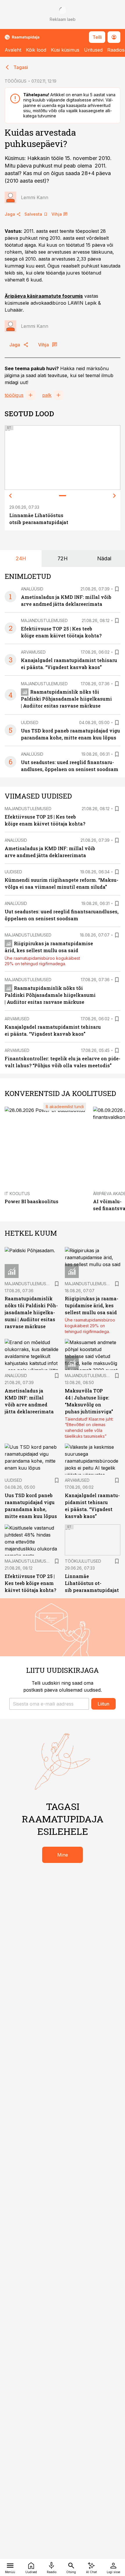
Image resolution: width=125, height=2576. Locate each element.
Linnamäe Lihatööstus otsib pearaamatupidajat (92, 1583)
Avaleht (13, 50)
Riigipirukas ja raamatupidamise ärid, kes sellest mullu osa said (92, 1305)
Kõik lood (36, 50)
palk (47, 395)
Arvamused (33, 652)
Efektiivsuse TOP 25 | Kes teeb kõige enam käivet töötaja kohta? (30, 1583)
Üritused (93, 50)
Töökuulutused (83, 1561)
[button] (49, 1704)
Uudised (30, 722)
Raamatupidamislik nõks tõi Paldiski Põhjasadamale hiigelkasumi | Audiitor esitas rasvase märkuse (66, 699)
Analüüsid (32, 589)
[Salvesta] (117, 589)
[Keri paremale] (115, 496)
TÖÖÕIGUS (16, 81)
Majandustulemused (44, 620)
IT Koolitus (17, 1194)
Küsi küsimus (65, 50)
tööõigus (14, 395)
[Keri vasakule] (10, 496)
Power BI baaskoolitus (32, 1201)
